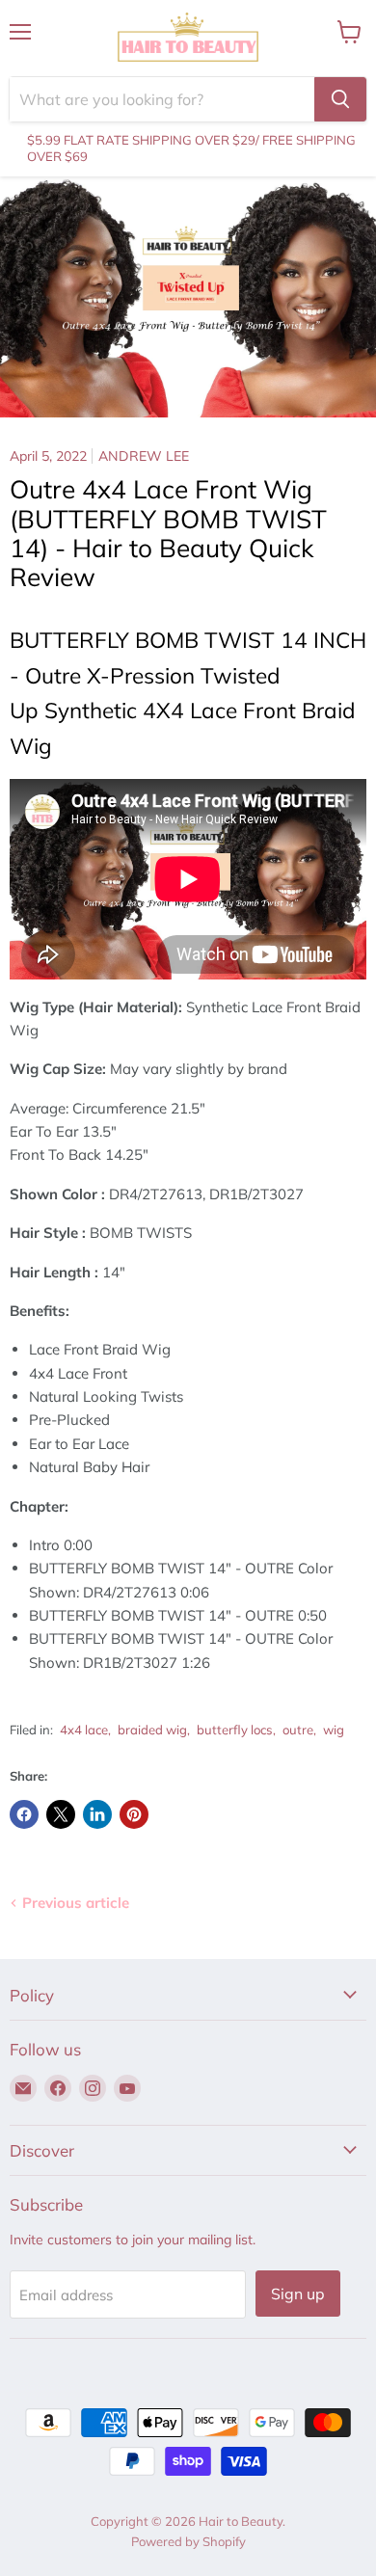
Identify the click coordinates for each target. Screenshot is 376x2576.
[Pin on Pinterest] (134, 1814)
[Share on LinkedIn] (97, 1814)
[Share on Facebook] (24, 1814)
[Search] (340, 99)
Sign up (298, 2294)
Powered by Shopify (188, 2541)
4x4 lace (84, 1730)
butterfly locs (235, 1730)
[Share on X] (61, 1814)
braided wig (152, 1730)
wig (334, 1730)
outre (298, 1730)
